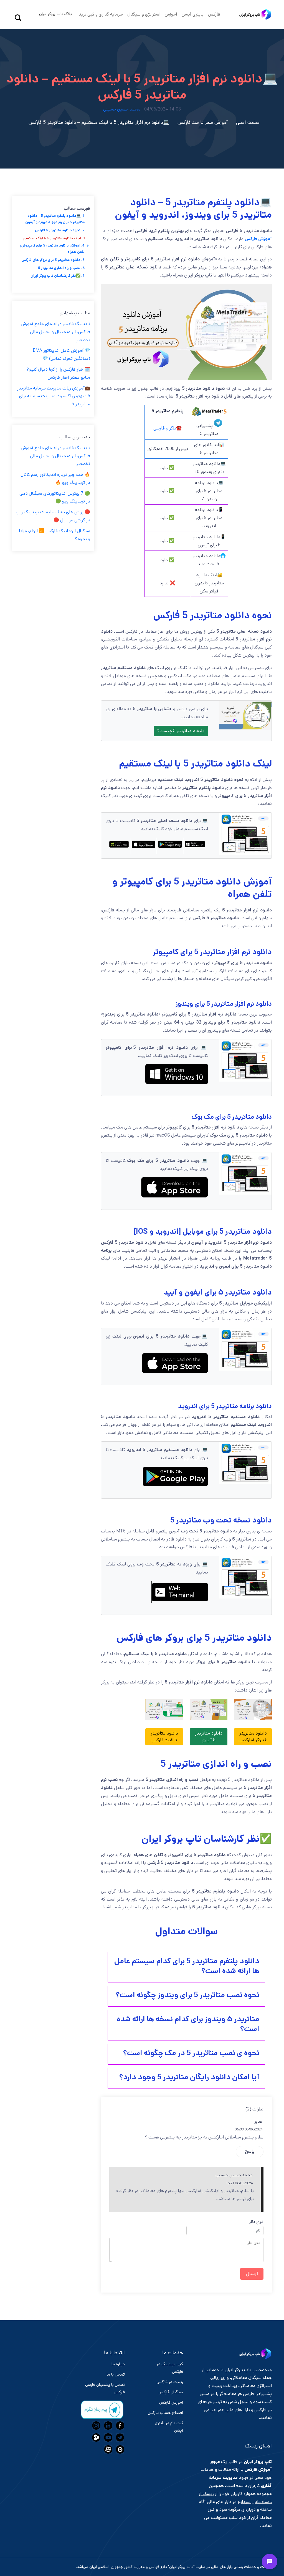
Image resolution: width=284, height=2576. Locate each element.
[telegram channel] (119, 2437)
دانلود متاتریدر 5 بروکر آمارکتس (253, 1737)
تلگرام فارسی (165, 428)
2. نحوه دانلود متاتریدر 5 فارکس (60, 230)
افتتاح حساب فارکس (165, 2413)
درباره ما (118, 2364)
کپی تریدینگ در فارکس (170, 2368)
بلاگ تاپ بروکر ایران (55, 14)
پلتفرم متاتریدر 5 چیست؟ (181, 731)
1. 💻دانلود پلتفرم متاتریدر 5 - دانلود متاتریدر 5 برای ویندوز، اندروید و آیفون (55, 219)
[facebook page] (119, 2426)
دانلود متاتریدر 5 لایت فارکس (164, 1737)
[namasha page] (119, 2449)
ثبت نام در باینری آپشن (169, 2427)
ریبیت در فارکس (170, 2382)
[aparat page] (107, 2449)
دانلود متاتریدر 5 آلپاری (209, 1737)
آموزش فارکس (258, 239)
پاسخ (250, 2151)
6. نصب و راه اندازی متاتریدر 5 (61, 268)
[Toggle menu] (270, 2562)
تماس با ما (116, 2374)
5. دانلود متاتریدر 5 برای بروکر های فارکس (53, 260)
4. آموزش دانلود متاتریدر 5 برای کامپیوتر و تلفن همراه (52, 249)
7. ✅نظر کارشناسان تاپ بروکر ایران (58, 276)
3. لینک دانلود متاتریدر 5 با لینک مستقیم (54, 238)
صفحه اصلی (248, 122)
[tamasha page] (96, 2437)
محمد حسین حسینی (122, 109)
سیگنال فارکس (171, 2392)
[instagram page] (96, 2426)
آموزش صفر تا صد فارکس (203, 122)
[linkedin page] (107, 2426)
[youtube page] (107, 2437)
